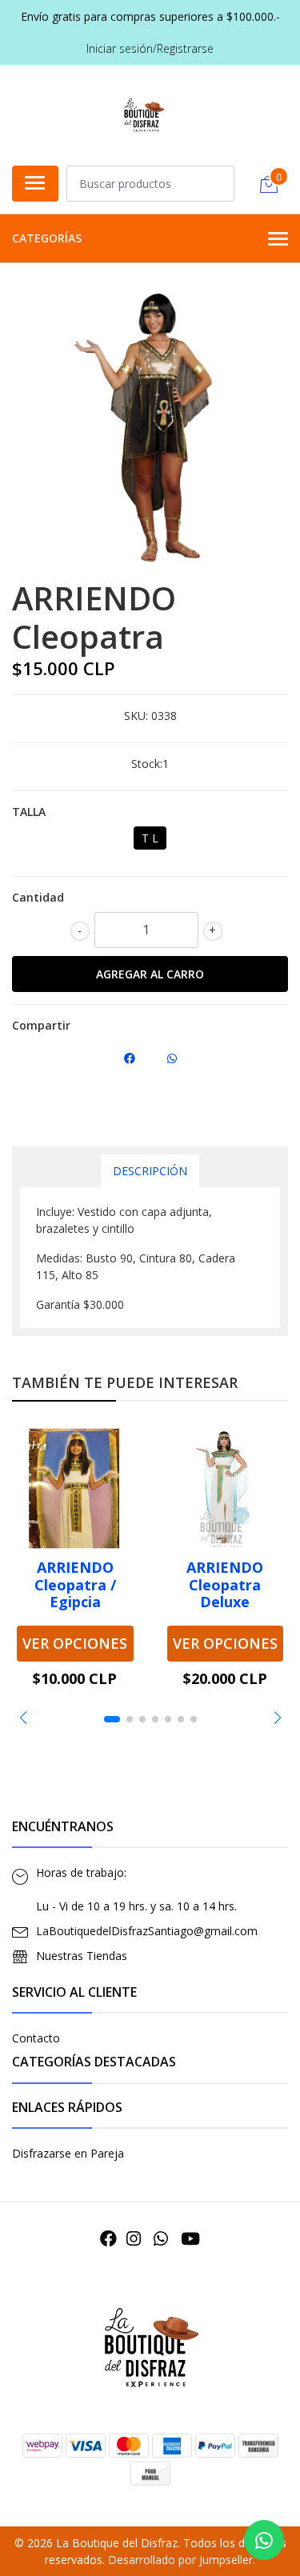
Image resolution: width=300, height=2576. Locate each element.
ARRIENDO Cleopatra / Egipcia (75, 1584)
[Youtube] (190, 2238)
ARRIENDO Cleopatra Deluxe (225, 1584)
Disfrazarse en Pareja (68, 2153)
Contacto (36, 2038)
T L (150, 838)
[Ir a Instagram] (134, 2238)
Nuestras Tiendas (82, 1956)
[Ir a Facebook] (108, 2238)
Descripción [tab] (150, 1171)
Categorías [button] (47, 238)
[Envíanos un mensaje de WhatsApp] (264, 2540)
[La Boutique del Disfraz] (144, 113)
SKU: (136, 716)
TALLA (29, 812)
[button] (23, 1718)
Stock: (147, 764)
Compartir (41, 1025)
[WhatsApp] (161, 2238)
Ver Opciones (75, 1643)
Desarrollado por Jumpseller (180, 2560)
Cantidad (38, 897)
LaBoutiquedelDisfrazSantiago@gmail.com (147, 1931)
